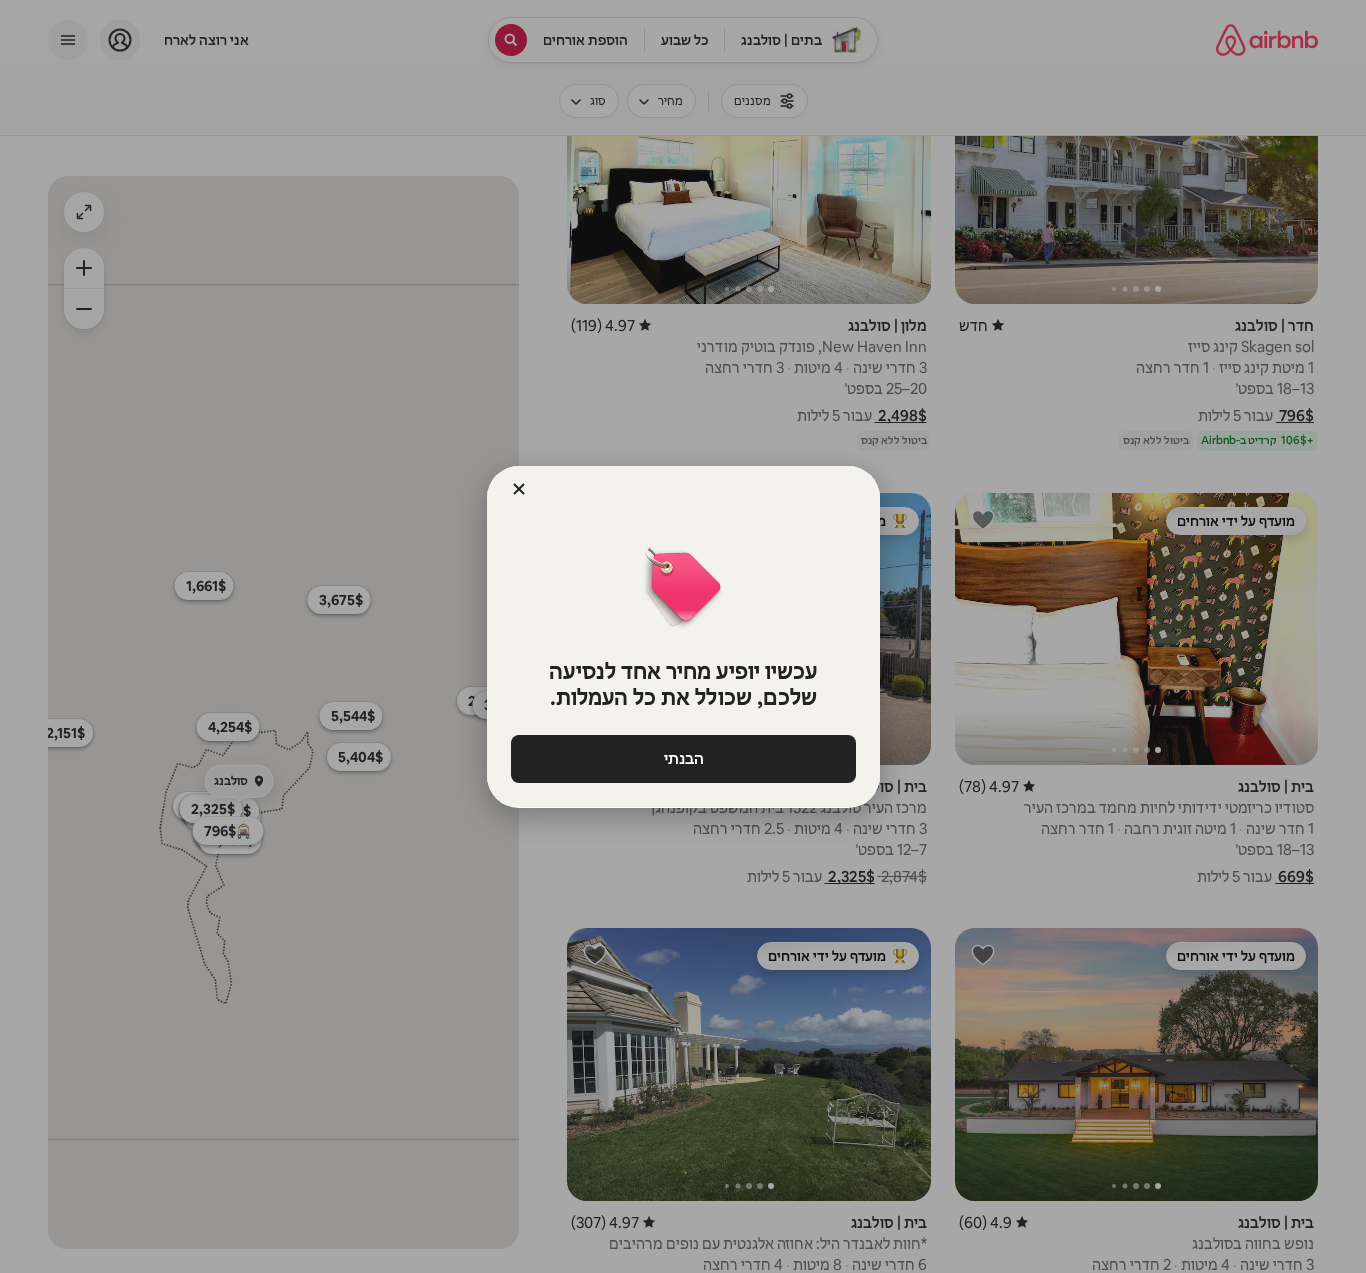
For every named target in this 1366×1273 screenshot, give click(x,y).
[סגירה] (519, 489)
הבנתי (683, 758)
